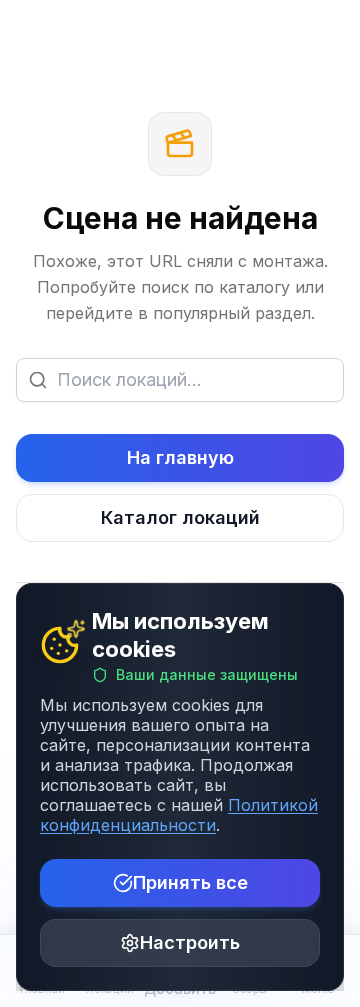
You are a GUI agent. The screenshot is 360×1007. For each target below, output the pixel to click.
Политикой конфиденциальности (179, 815)
